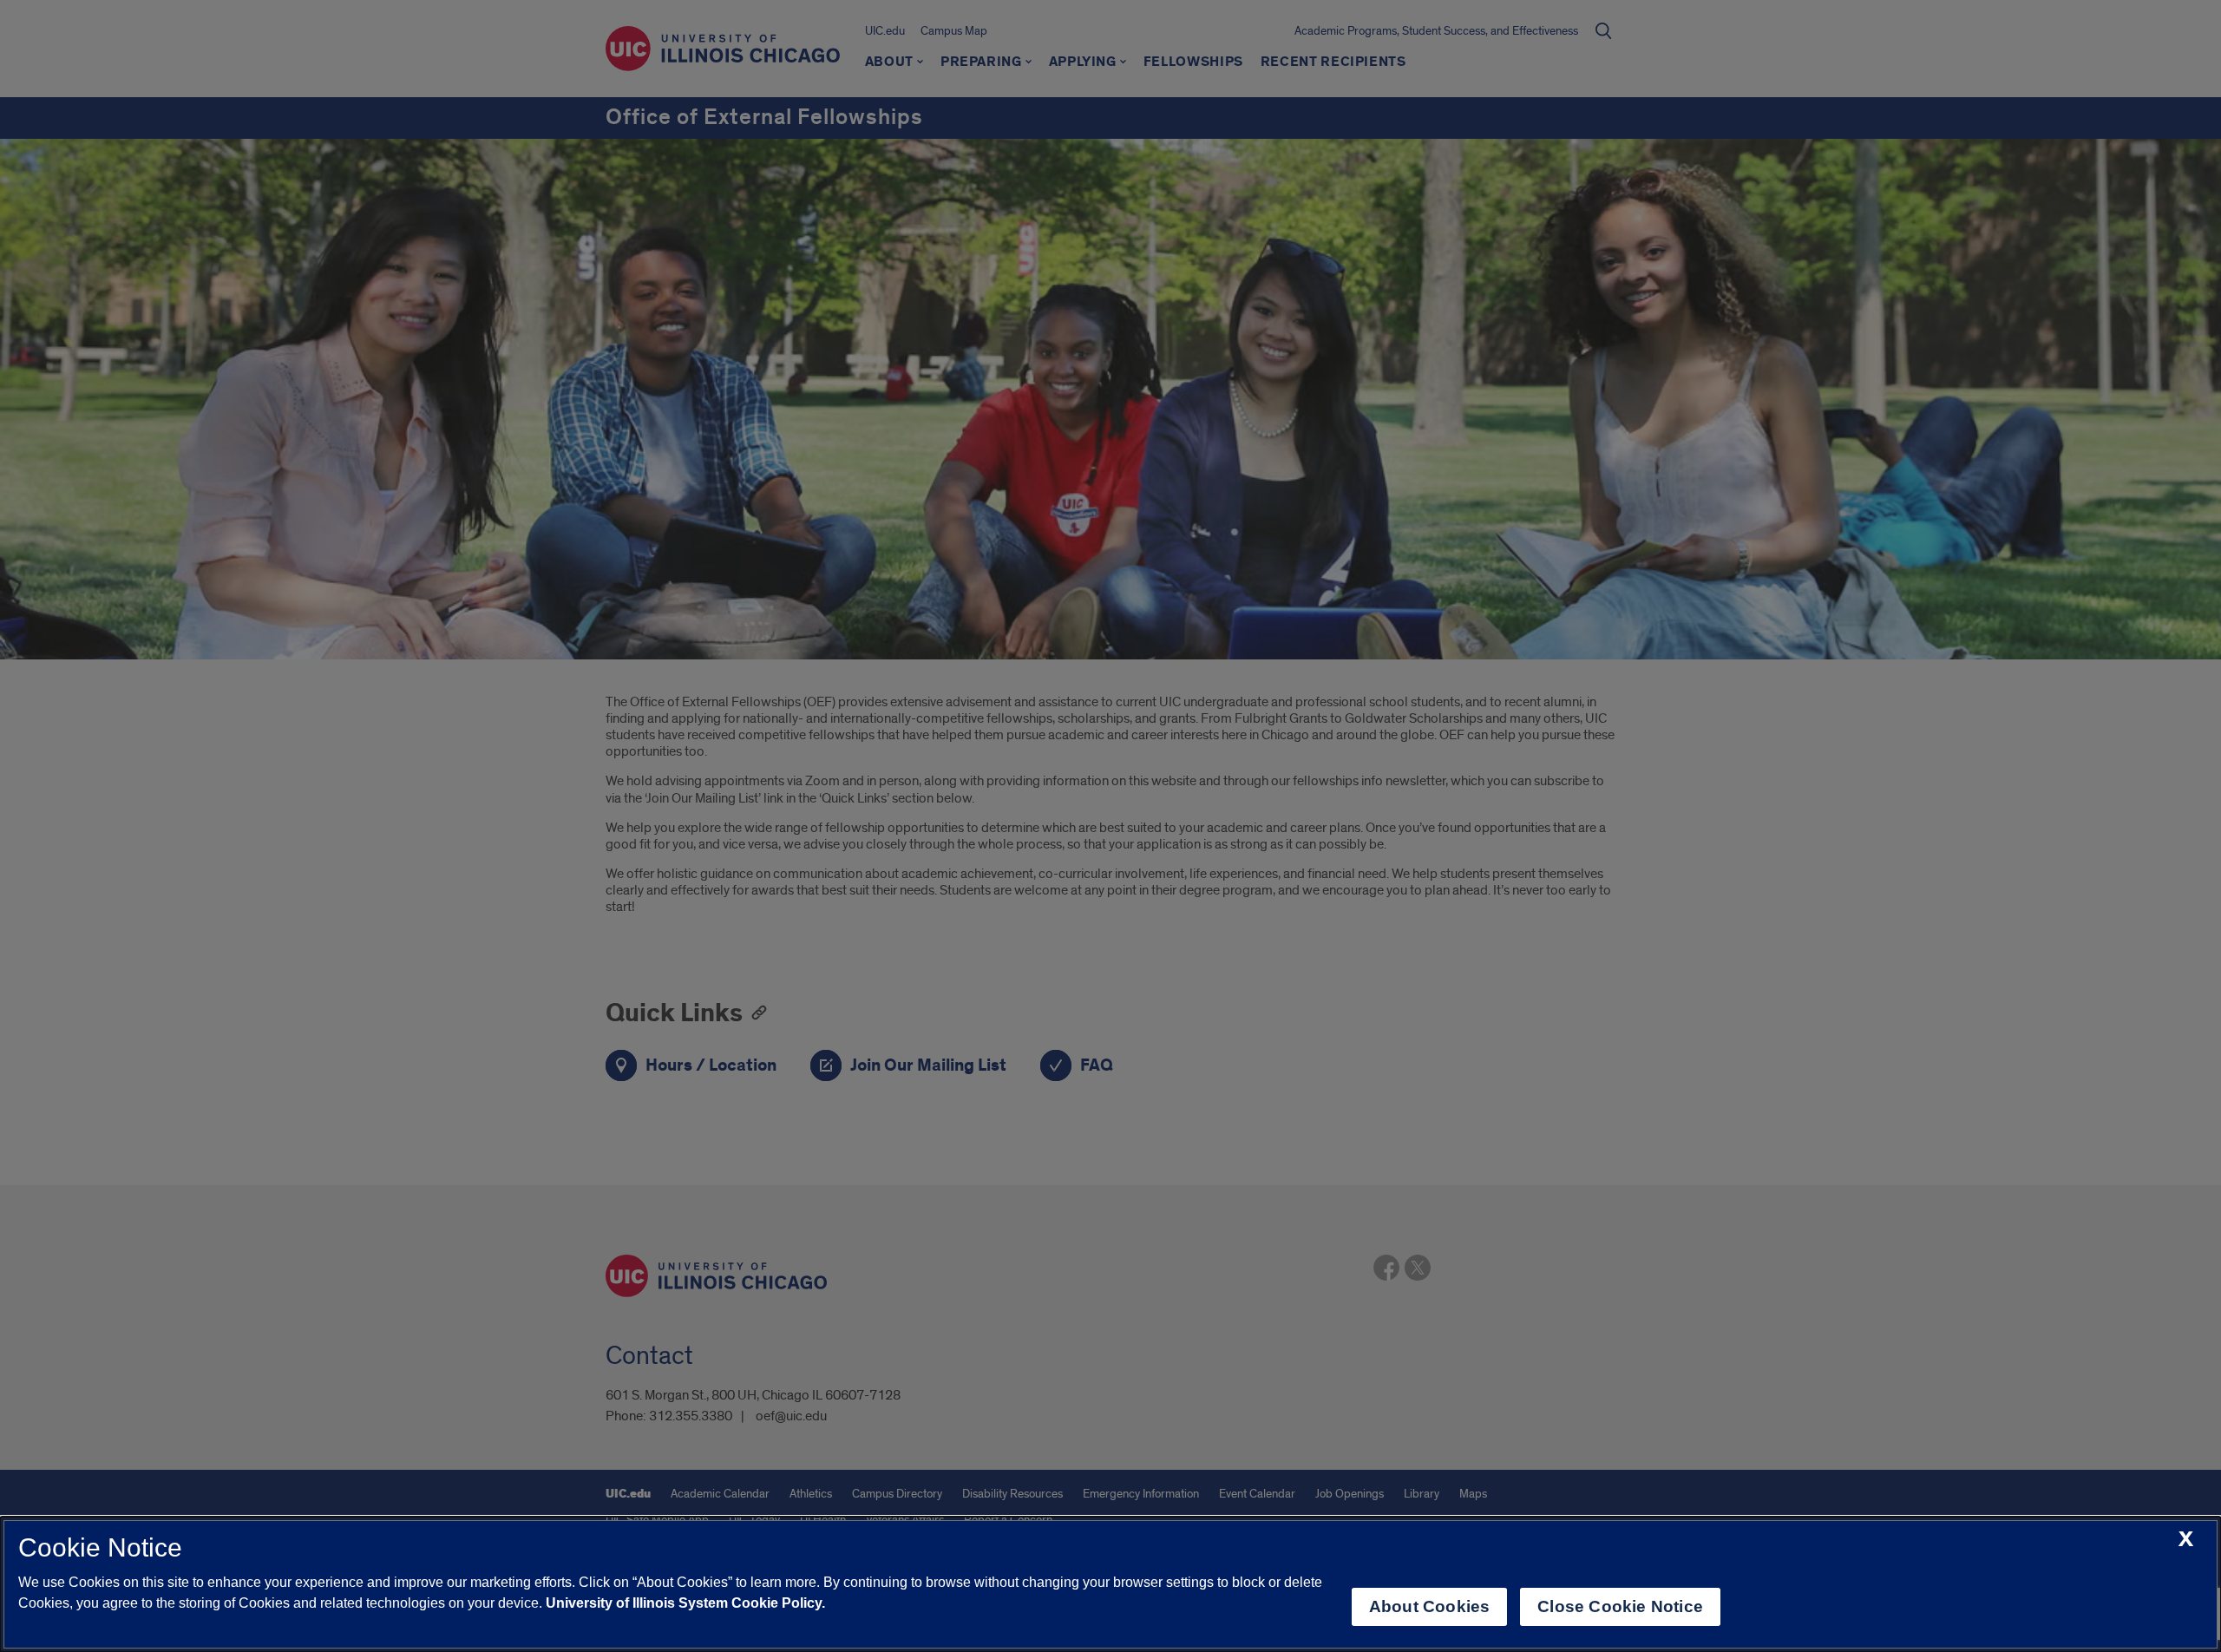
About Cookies (1429, 1606)
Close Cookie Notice (1620, 1606)
